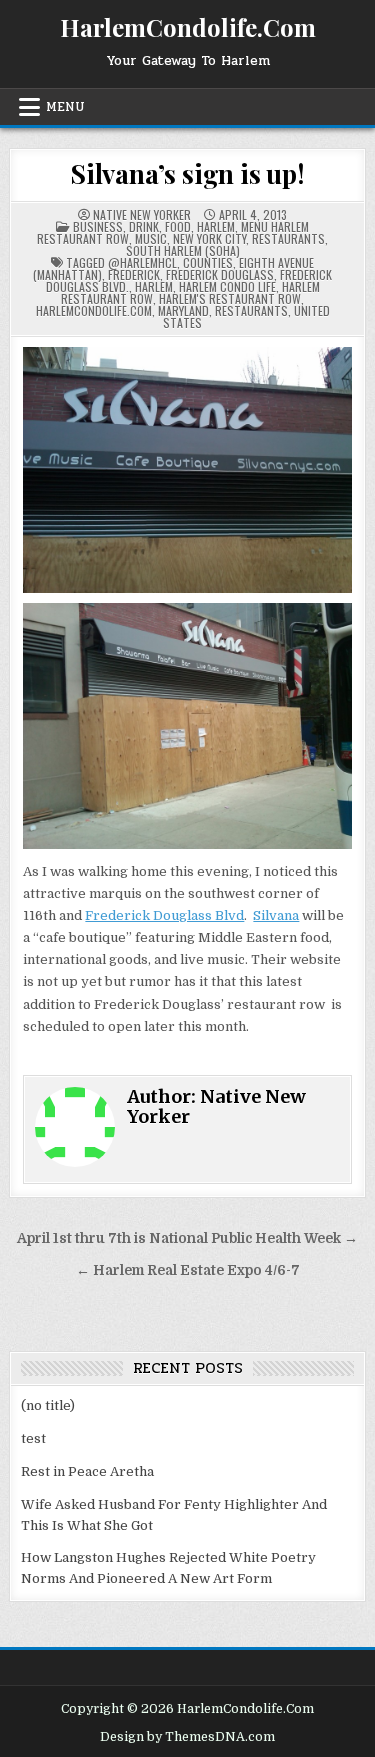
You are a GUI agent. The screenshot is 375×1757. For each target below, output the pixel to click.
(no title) (48, 1405)
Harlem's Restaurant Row (230, 298)
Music (151, 238)
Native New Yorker (142, 215)
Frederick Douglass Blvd (164, 915)
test (33, 1438)
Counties (208, 262)
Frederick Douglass (220, 274)
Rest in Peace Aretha (87, 1471)
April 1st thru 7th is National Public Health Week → (187, 1238)
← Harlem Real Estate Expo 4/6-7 (188, 1270)
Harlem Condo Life (227, 286)
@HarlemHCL (142, 262)
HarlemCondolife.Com (188, 27)
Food (178, 226)
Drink (144, 226)
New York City (209, 238)
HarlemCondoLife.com (94, 310)
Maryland (183, 310)
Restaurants (288, 238)
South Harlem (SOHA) (183, 250)
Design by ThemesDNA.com (187, 1737)
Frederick (134, 274)
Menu (65, 107)
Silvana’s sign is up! (187, 173)
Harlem (216, 226)
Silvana (276, 915)
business (98, 226)
